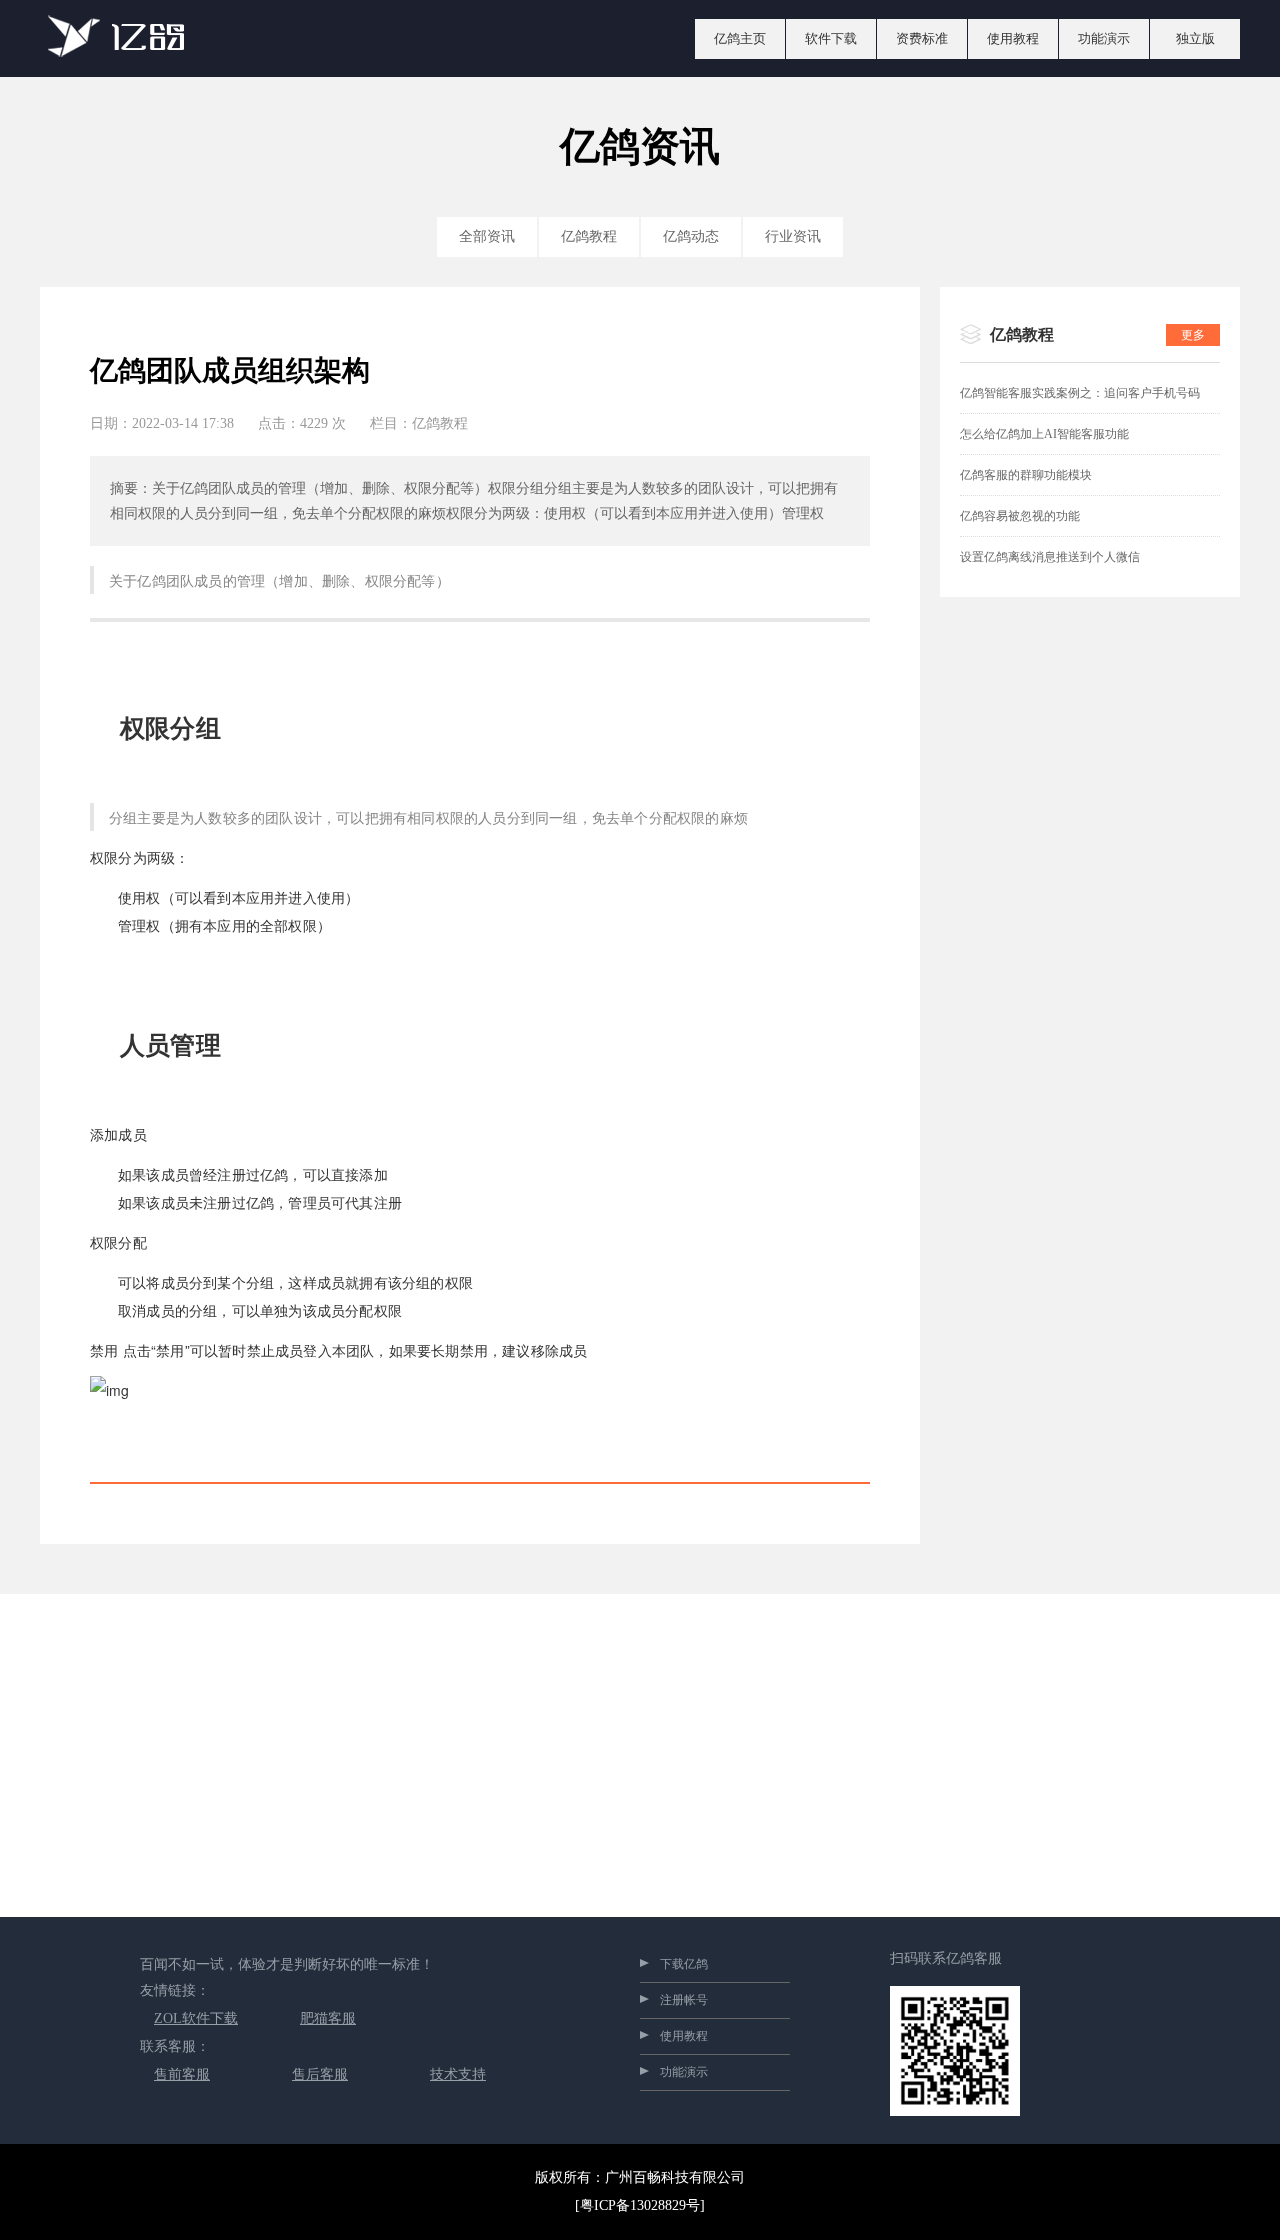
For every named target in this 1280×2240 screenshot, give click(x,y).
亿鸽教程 (589, 236)
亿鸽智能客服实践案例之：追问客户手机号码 (1080, 393)
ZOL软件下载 (196, 2018)
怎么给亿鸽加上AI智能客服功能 (1044, 434)
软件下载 (831, 38)
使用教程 (1013, 38)
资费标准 (922, 38)
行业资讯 (793, 236)
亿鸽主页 (740, 38)
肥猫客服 (328, 2018)
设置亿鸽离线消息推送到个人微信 (1050, 557)
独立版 (1195, 38)
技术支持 (458, 2074)
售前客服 (182, 2074)
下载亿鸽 (684, 1964)
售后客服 (320, 2074)
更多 (1193, 335)
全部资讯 (487, 236)
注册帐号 (684, 2000)
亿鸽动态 (691, 236)
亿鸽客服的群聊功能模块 (1026, 475)
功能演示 (1104, 38)
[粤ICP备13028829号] (640, 2205)
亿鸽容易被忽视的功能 (1020, 516)
